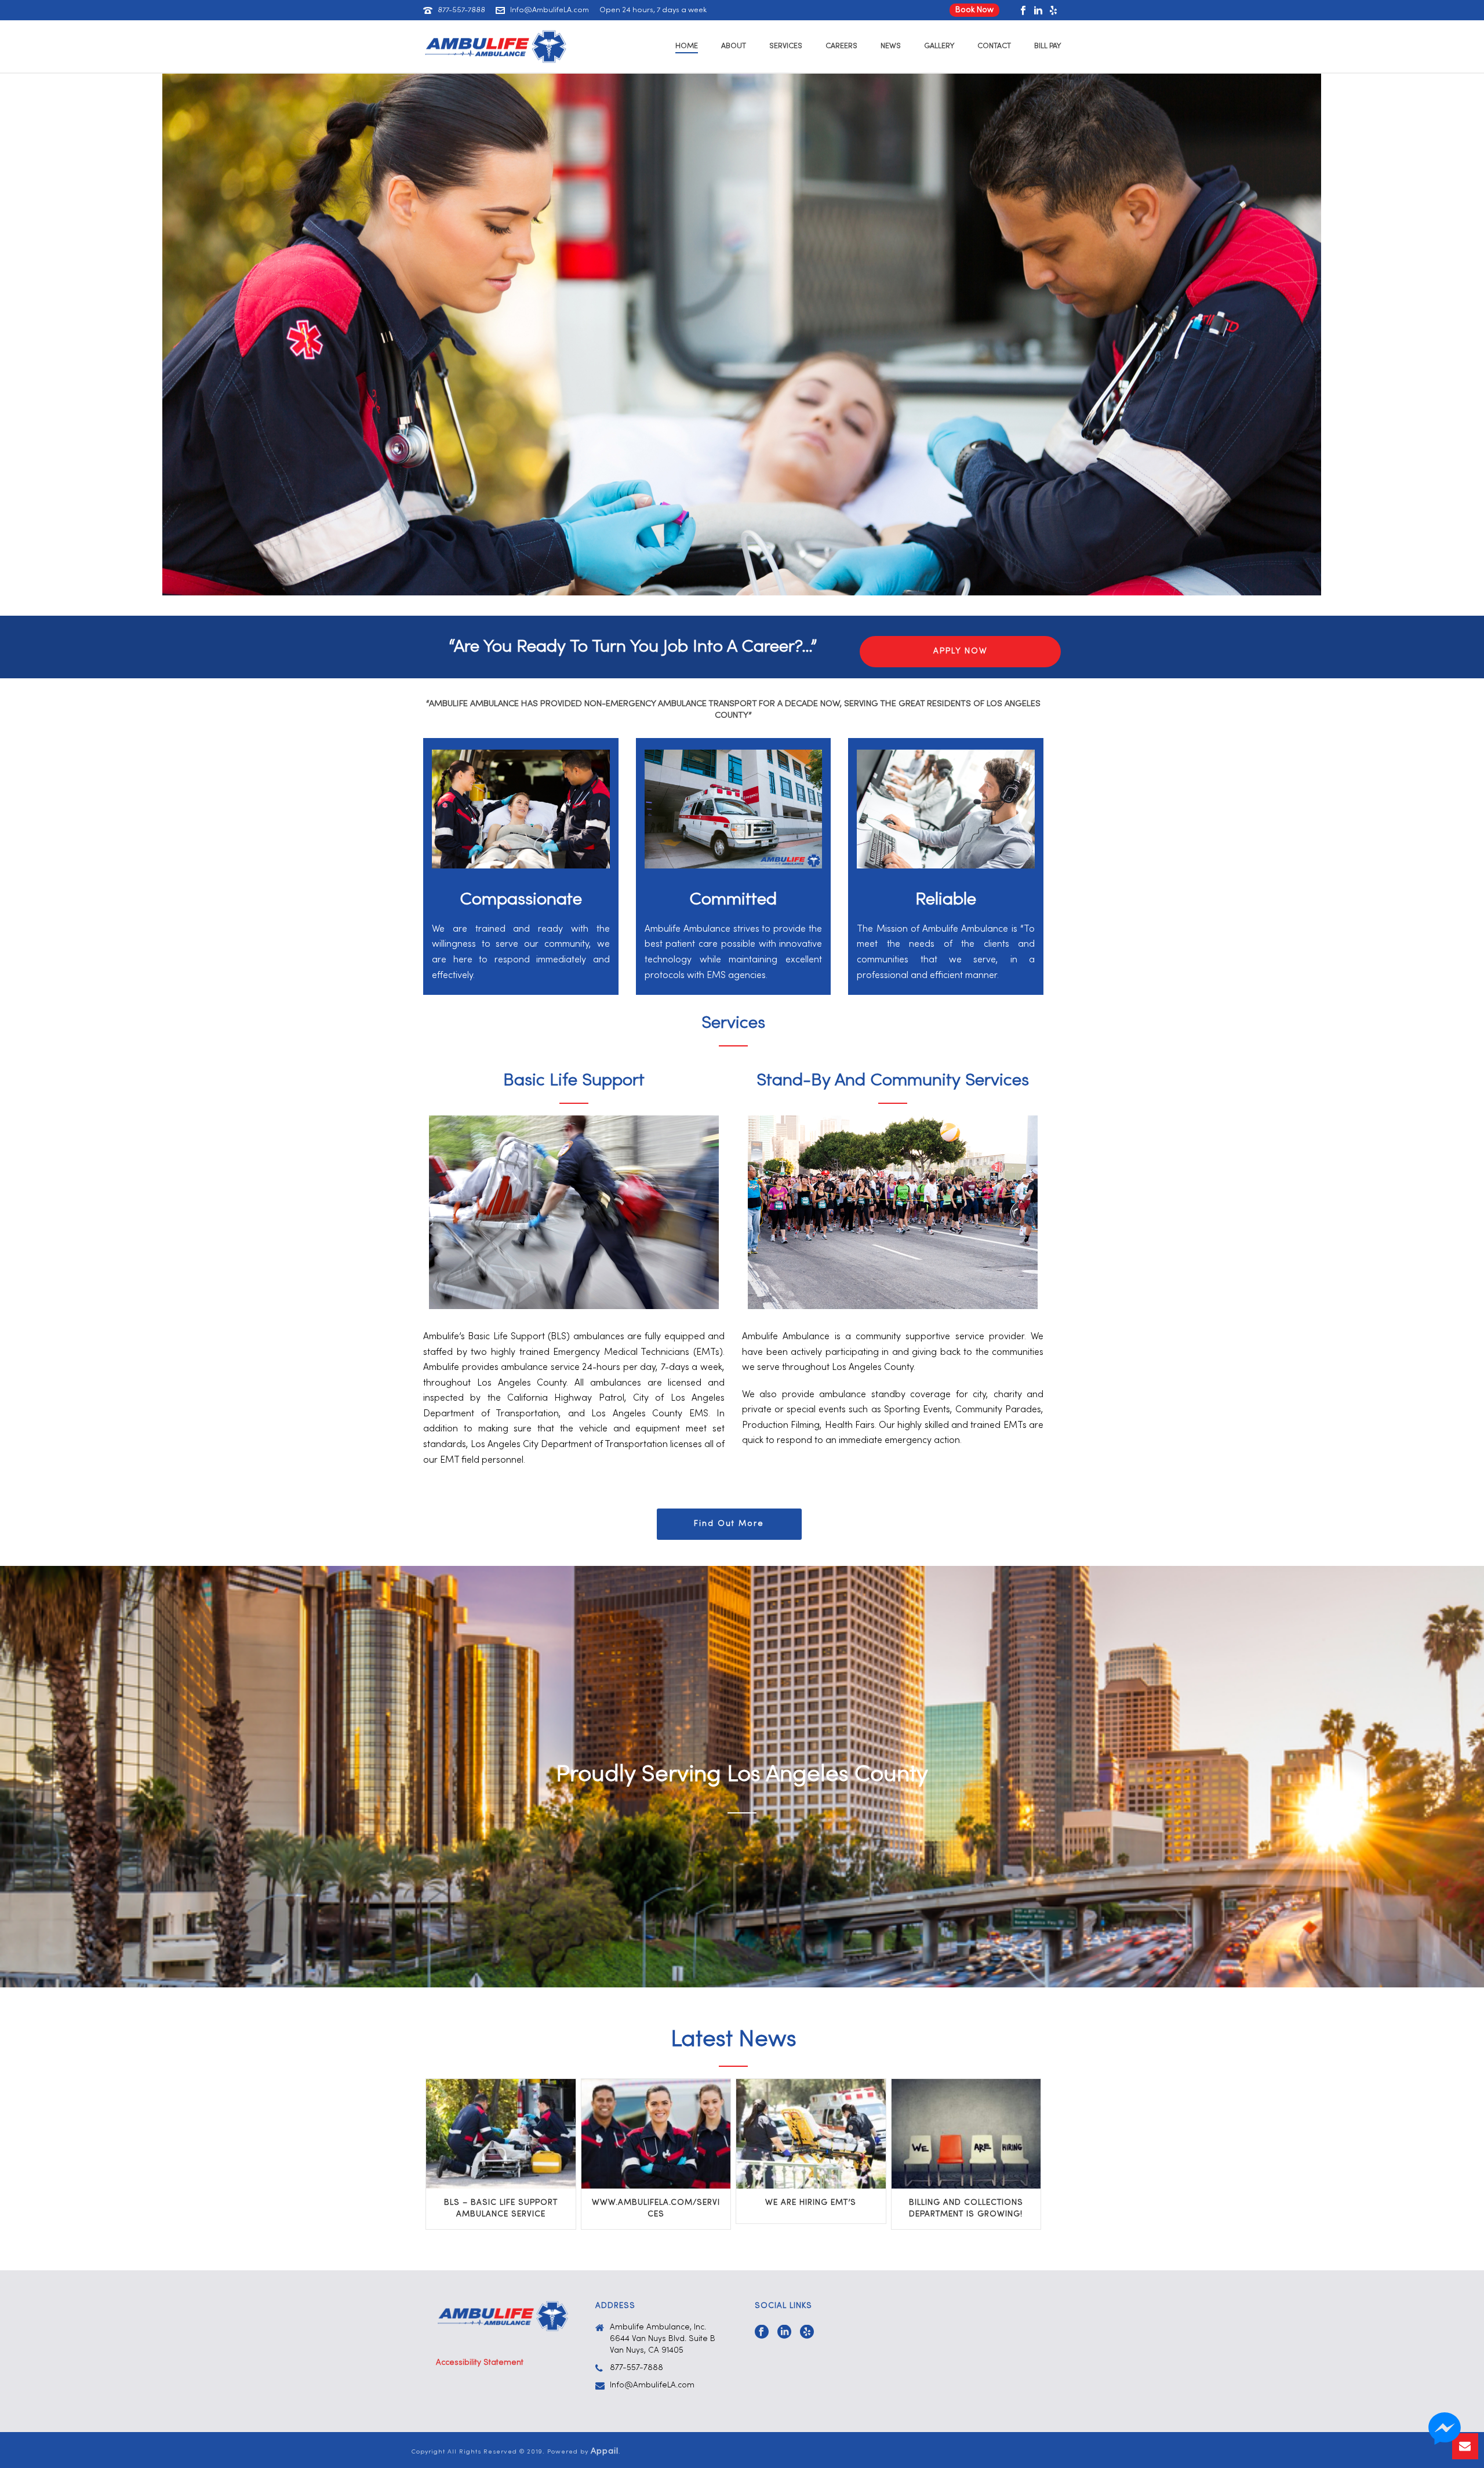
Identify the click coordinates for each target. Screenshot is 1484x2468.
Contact (994, 46)
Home (687, 46)
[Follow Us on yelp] (807, 2333)
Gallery (939, 46)
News (891, 46)
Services (786, 46)
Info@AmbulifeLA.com (550, 10)
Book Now (974, 10)
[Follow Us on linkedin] (784, 2333)
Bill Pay (1047, 46)
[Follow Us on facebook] (762, 2333)
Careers (841, 46)
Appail (605, 2451)
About (734, 46)
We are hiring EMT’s (811, 2203)
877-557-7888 (461, 10)
